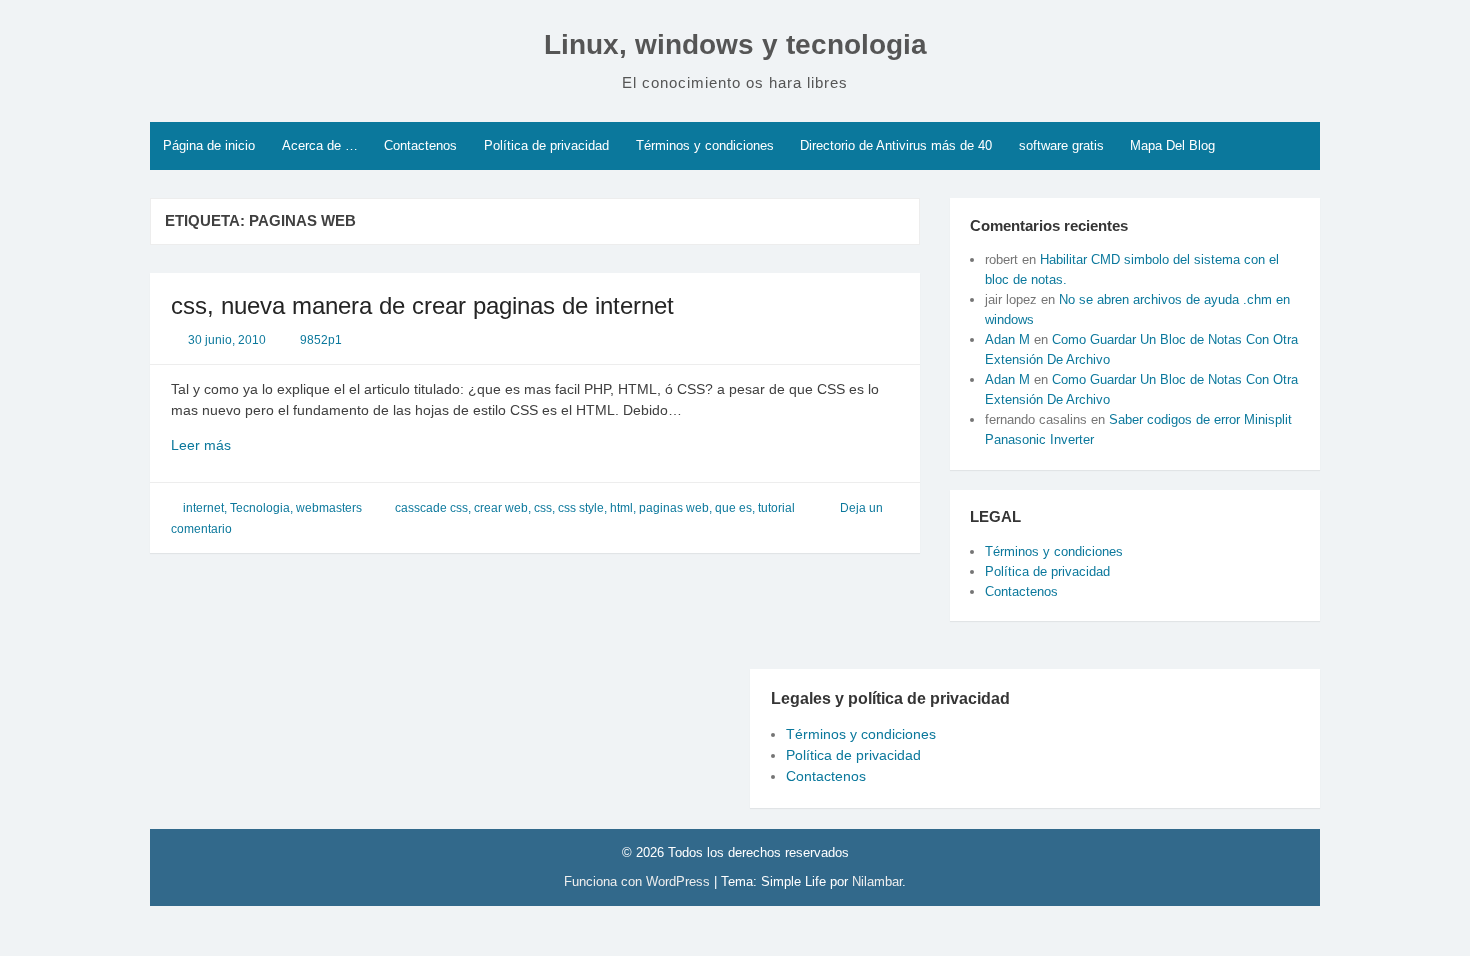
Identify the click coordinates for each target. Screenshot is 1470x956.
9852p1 (321, 340)
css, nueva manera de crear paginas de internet (422, 305)
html (621, 508)
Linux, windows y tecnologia (735, 44)
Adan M (1007, 339)
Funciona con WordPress (639, 881)
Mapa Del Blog (1172, 145)
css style (581, 508)
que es (733, 508)
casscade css (431, 508)
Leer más (225, 446)
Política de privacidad (546, 145)
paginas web (674, 508)
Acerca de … (320, 145)
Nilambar (877, 881)
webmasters (329, 508)
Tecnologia (260, 508)
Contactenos (420, 145)
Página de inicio (209, 145)
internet (203, 508)
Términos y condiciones (705, 145)
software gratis (1061, 145)
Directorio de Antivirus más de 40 (896, 145)
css (543, 508)
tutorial (776, 508)
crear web (501, 508)
